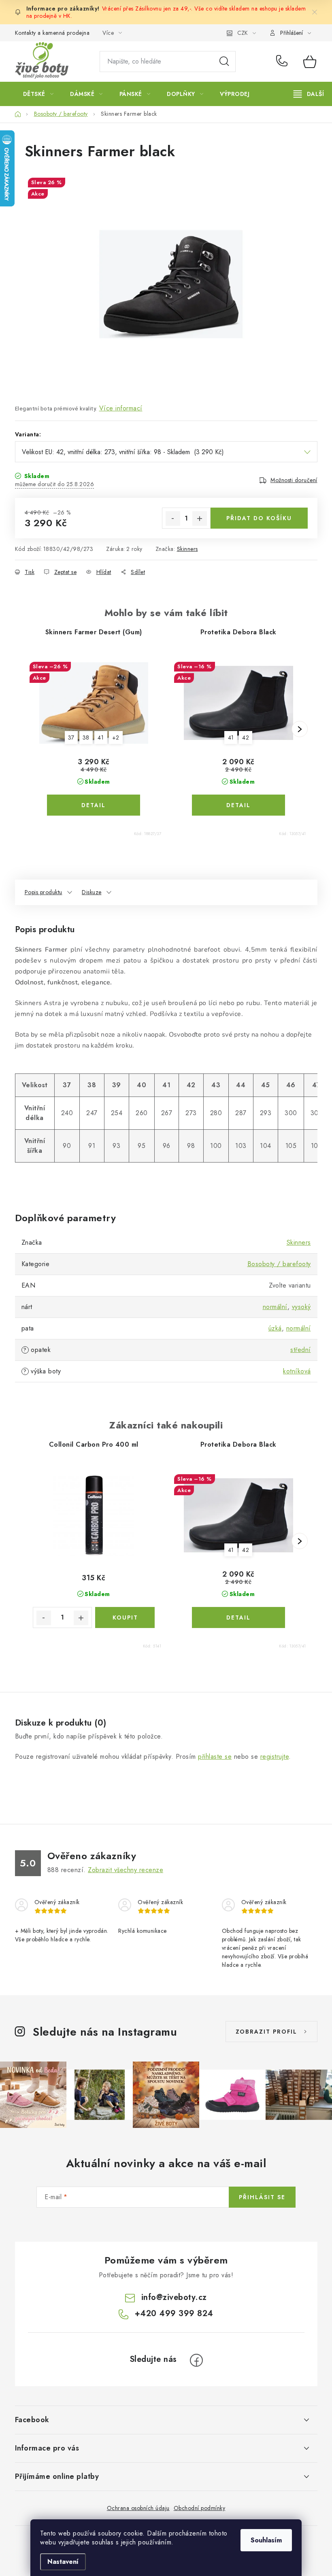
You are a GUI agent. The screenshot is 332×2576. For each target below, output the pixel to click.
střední (301, 1350)
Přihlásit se (262, 2197)
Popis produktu (44, 892)
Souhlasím (266, 2540)
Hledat (224, 62)
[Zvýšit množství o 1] (200, 519)
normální (275, 1307)
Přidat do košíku (259, 518)
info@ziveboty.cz (174, 2297)
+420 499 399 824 (284, 62)
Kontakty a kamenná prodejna (52, 33)
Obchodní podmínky (200, 2508)
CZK (243, 33)
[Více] (309, 94)
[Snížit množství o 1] (173, 519)
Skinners (187, 549)
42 (246, 738)
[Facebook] (196, 2360)
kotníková (297, 1371)
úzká (275, 1328)
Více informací (121, 408)
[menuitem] (38, 94)
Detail (94, 805)
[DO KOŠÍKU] (125, 1617)
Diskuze (92, 892)
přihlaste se (215, 1757)
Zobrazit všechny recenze (126, 1870)
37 (71, 738)
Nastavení (63, 2562)
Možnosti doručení (294, 480)
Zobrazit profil (266, 2032)
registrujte (275, 1757)
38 (86, 738)
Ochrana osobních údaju (138, 2508)
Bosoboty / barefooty (279, 1264)
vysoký (301, 1307)
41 (101, 738)
